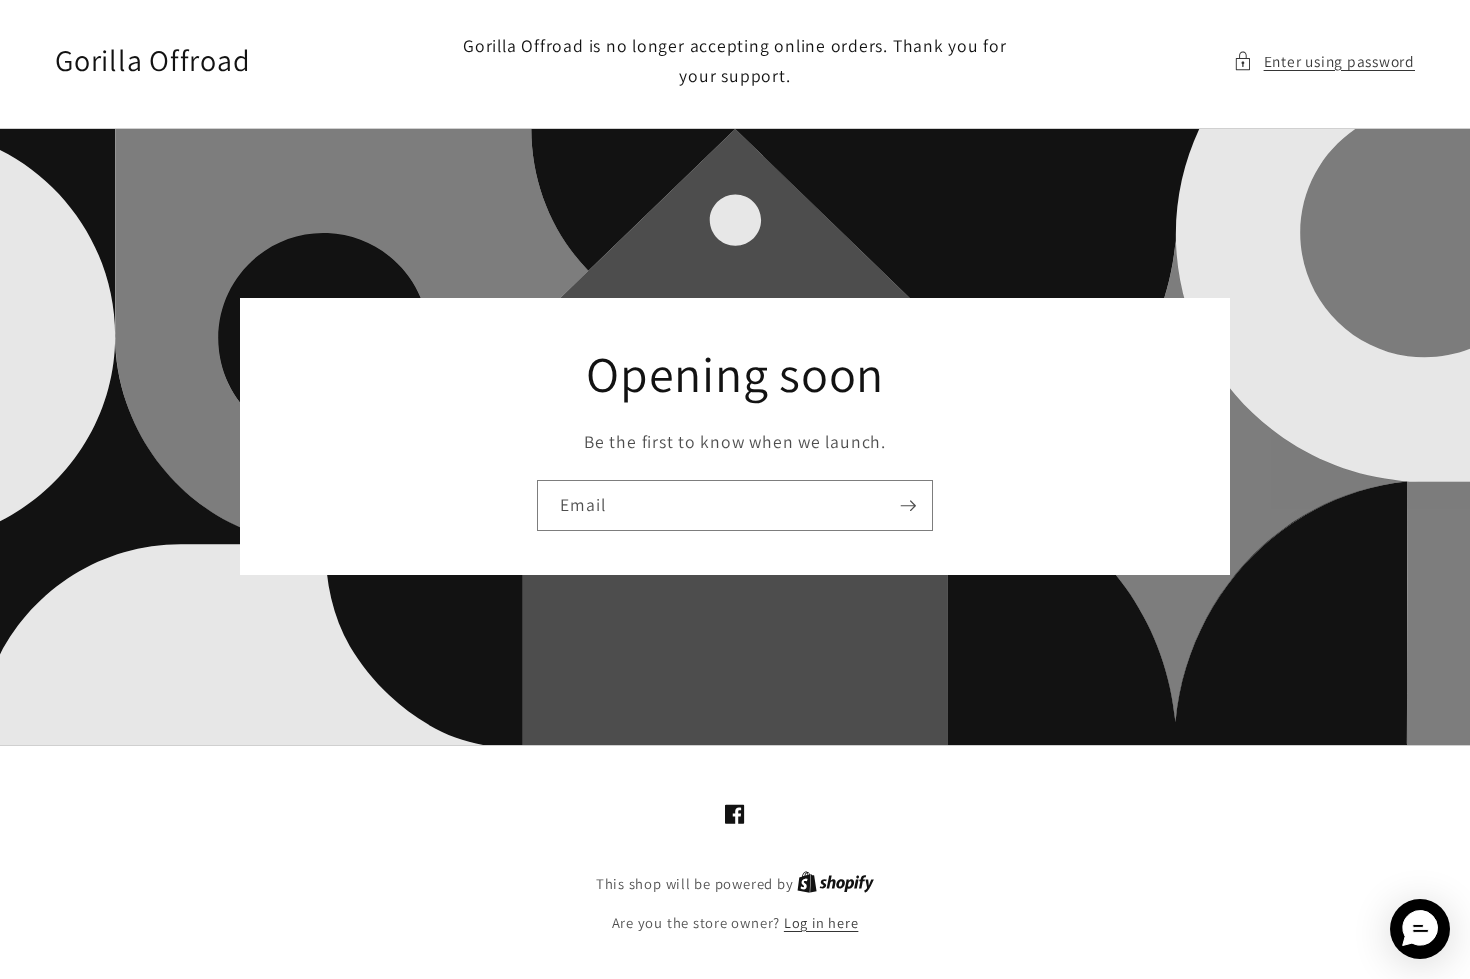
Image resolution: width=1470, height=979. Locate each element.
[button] (1324, 61)
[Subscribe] (908, 506)
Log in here (821, 922)
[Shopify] (835, 883)
